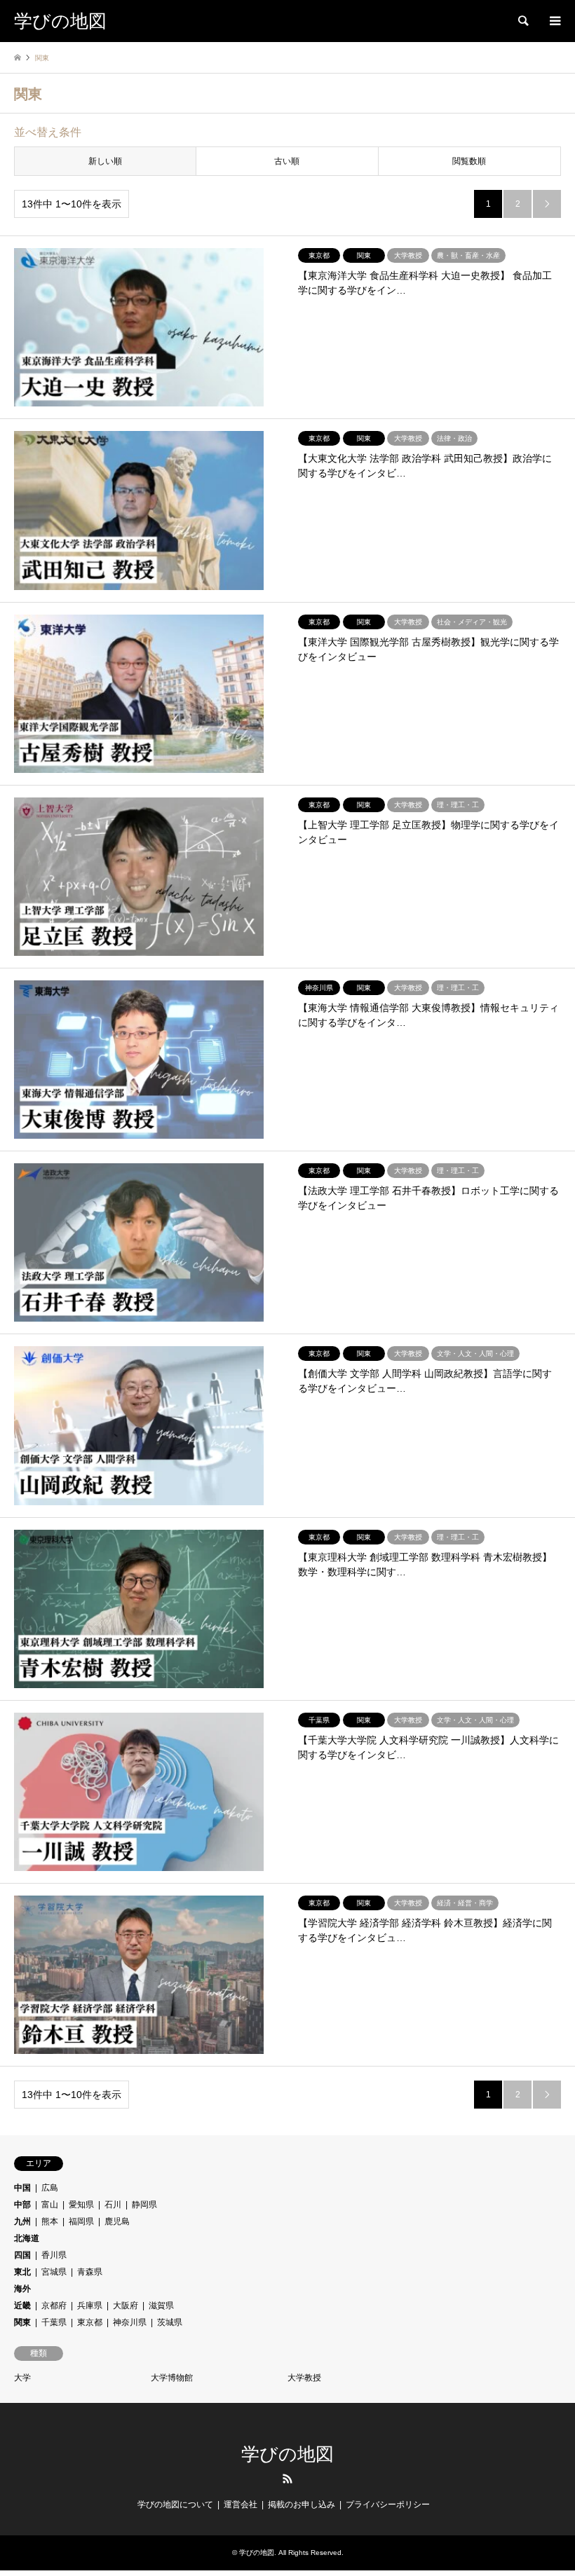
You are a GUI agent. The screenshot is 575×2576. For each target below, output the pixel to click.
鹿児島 (117, 2221)
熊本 (50, 2221)
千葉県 (54, 2322)
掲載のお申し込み (302, 2505)
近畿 (22, 2306)
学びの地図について (175, 2505)
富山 (50, 2205)
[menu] (554, 21)
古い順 (287, 161)
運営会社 (241, 2505)
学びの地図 (287, 2454)
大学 (22, 2378)
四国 (22, 2255)
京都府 (54, 2306)
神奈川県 (130, 2322)
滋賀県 (161, 2306)
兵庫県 (90, 2306)
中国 (22, 2188)
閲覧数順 (469, 161)
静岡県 (144, 2205)
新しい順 (105, 161)
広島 (50, 2188)
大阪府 (126, 2306)
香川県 (54, 2255)
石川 (113, 2205)
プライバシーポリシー (388, 2505)
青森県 (90, 2272)
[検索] (522, 21)
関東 (22, 2322)
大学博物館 (172, 2378)
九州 (22, 2221)
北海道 (27, 2238)
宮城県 (54, 2272)
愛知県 (81, 2205)
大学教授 (304, 2378)
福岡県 (81, 2221)
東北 (22, 2272)
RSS (287, 2479)
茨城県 (170, 2322)
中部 (22, 2205)
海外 (22, 2289)
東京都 (90, 2322)
